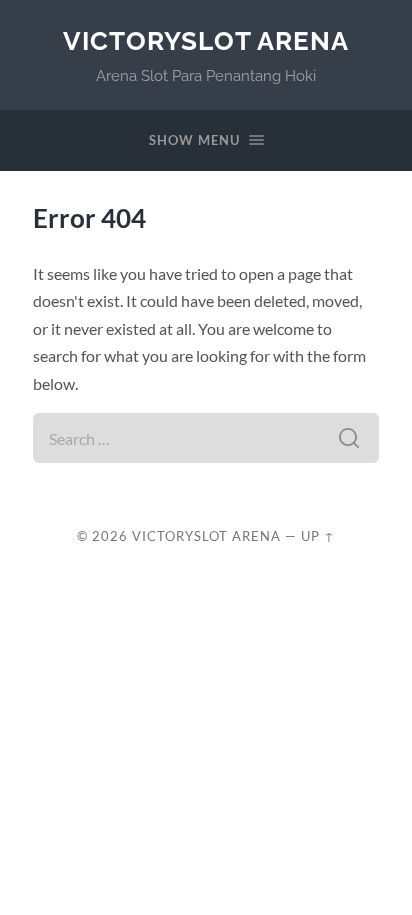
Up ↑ (318, 536)
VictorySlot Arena (206, 40)
